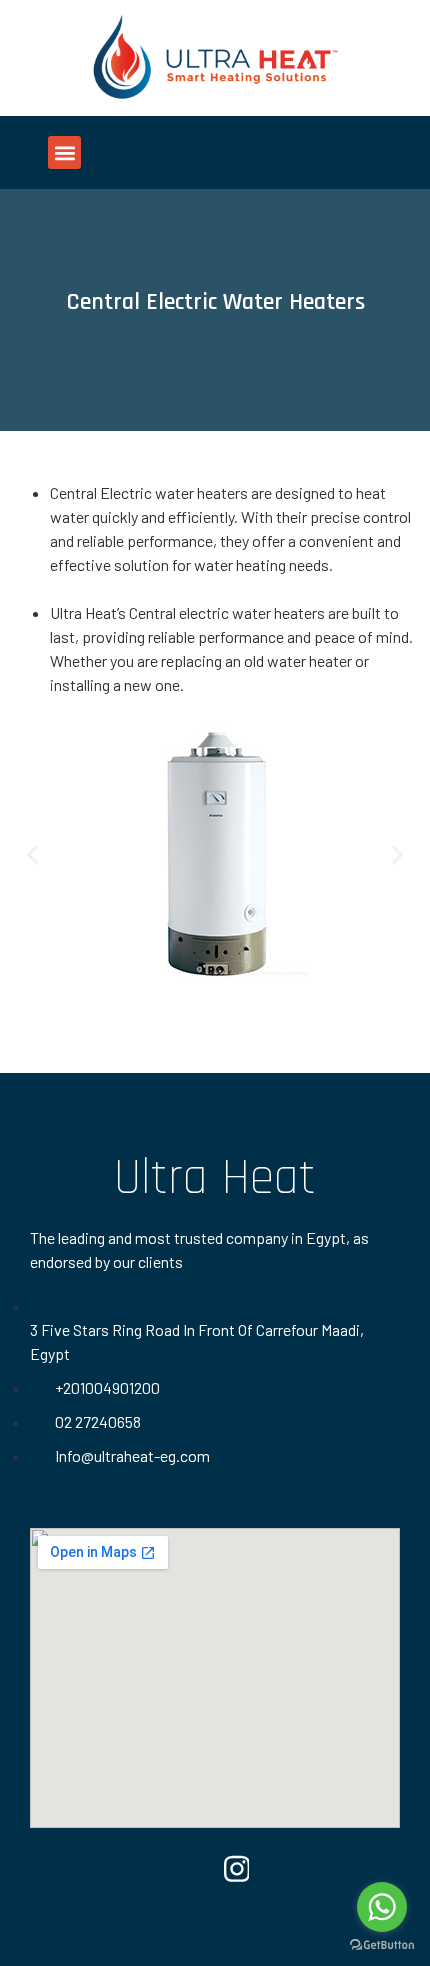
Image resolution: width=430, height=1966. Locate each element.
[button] (64, 152)
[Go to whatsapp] (382, 1907)
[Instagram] (237, 1868)
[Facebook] (194, 1868)
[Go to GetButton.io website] (382, 1945)
